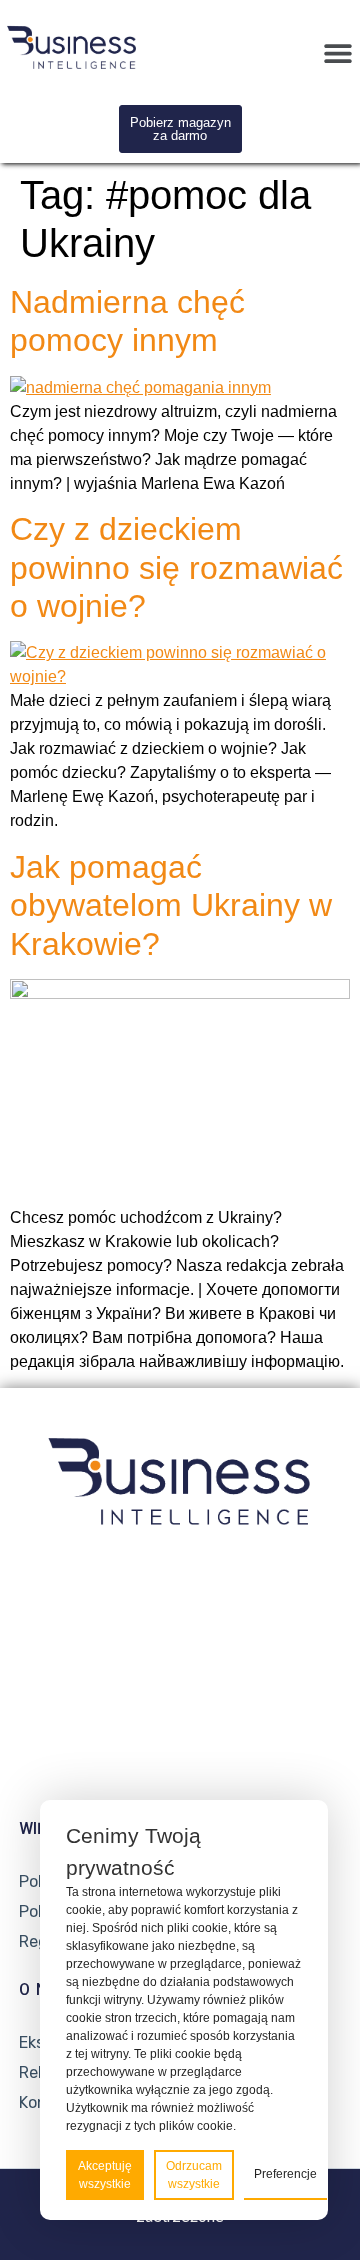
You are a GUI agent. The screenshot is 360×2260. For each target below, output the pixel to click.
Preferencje (285, 2174)
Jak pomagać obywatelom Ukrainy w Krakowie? (171, 905)
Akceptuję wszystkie (105, 2175)
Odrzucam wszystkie (194, 2175)
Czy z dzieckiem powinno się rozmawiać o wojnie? (176, 567)
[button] (337, 52)
